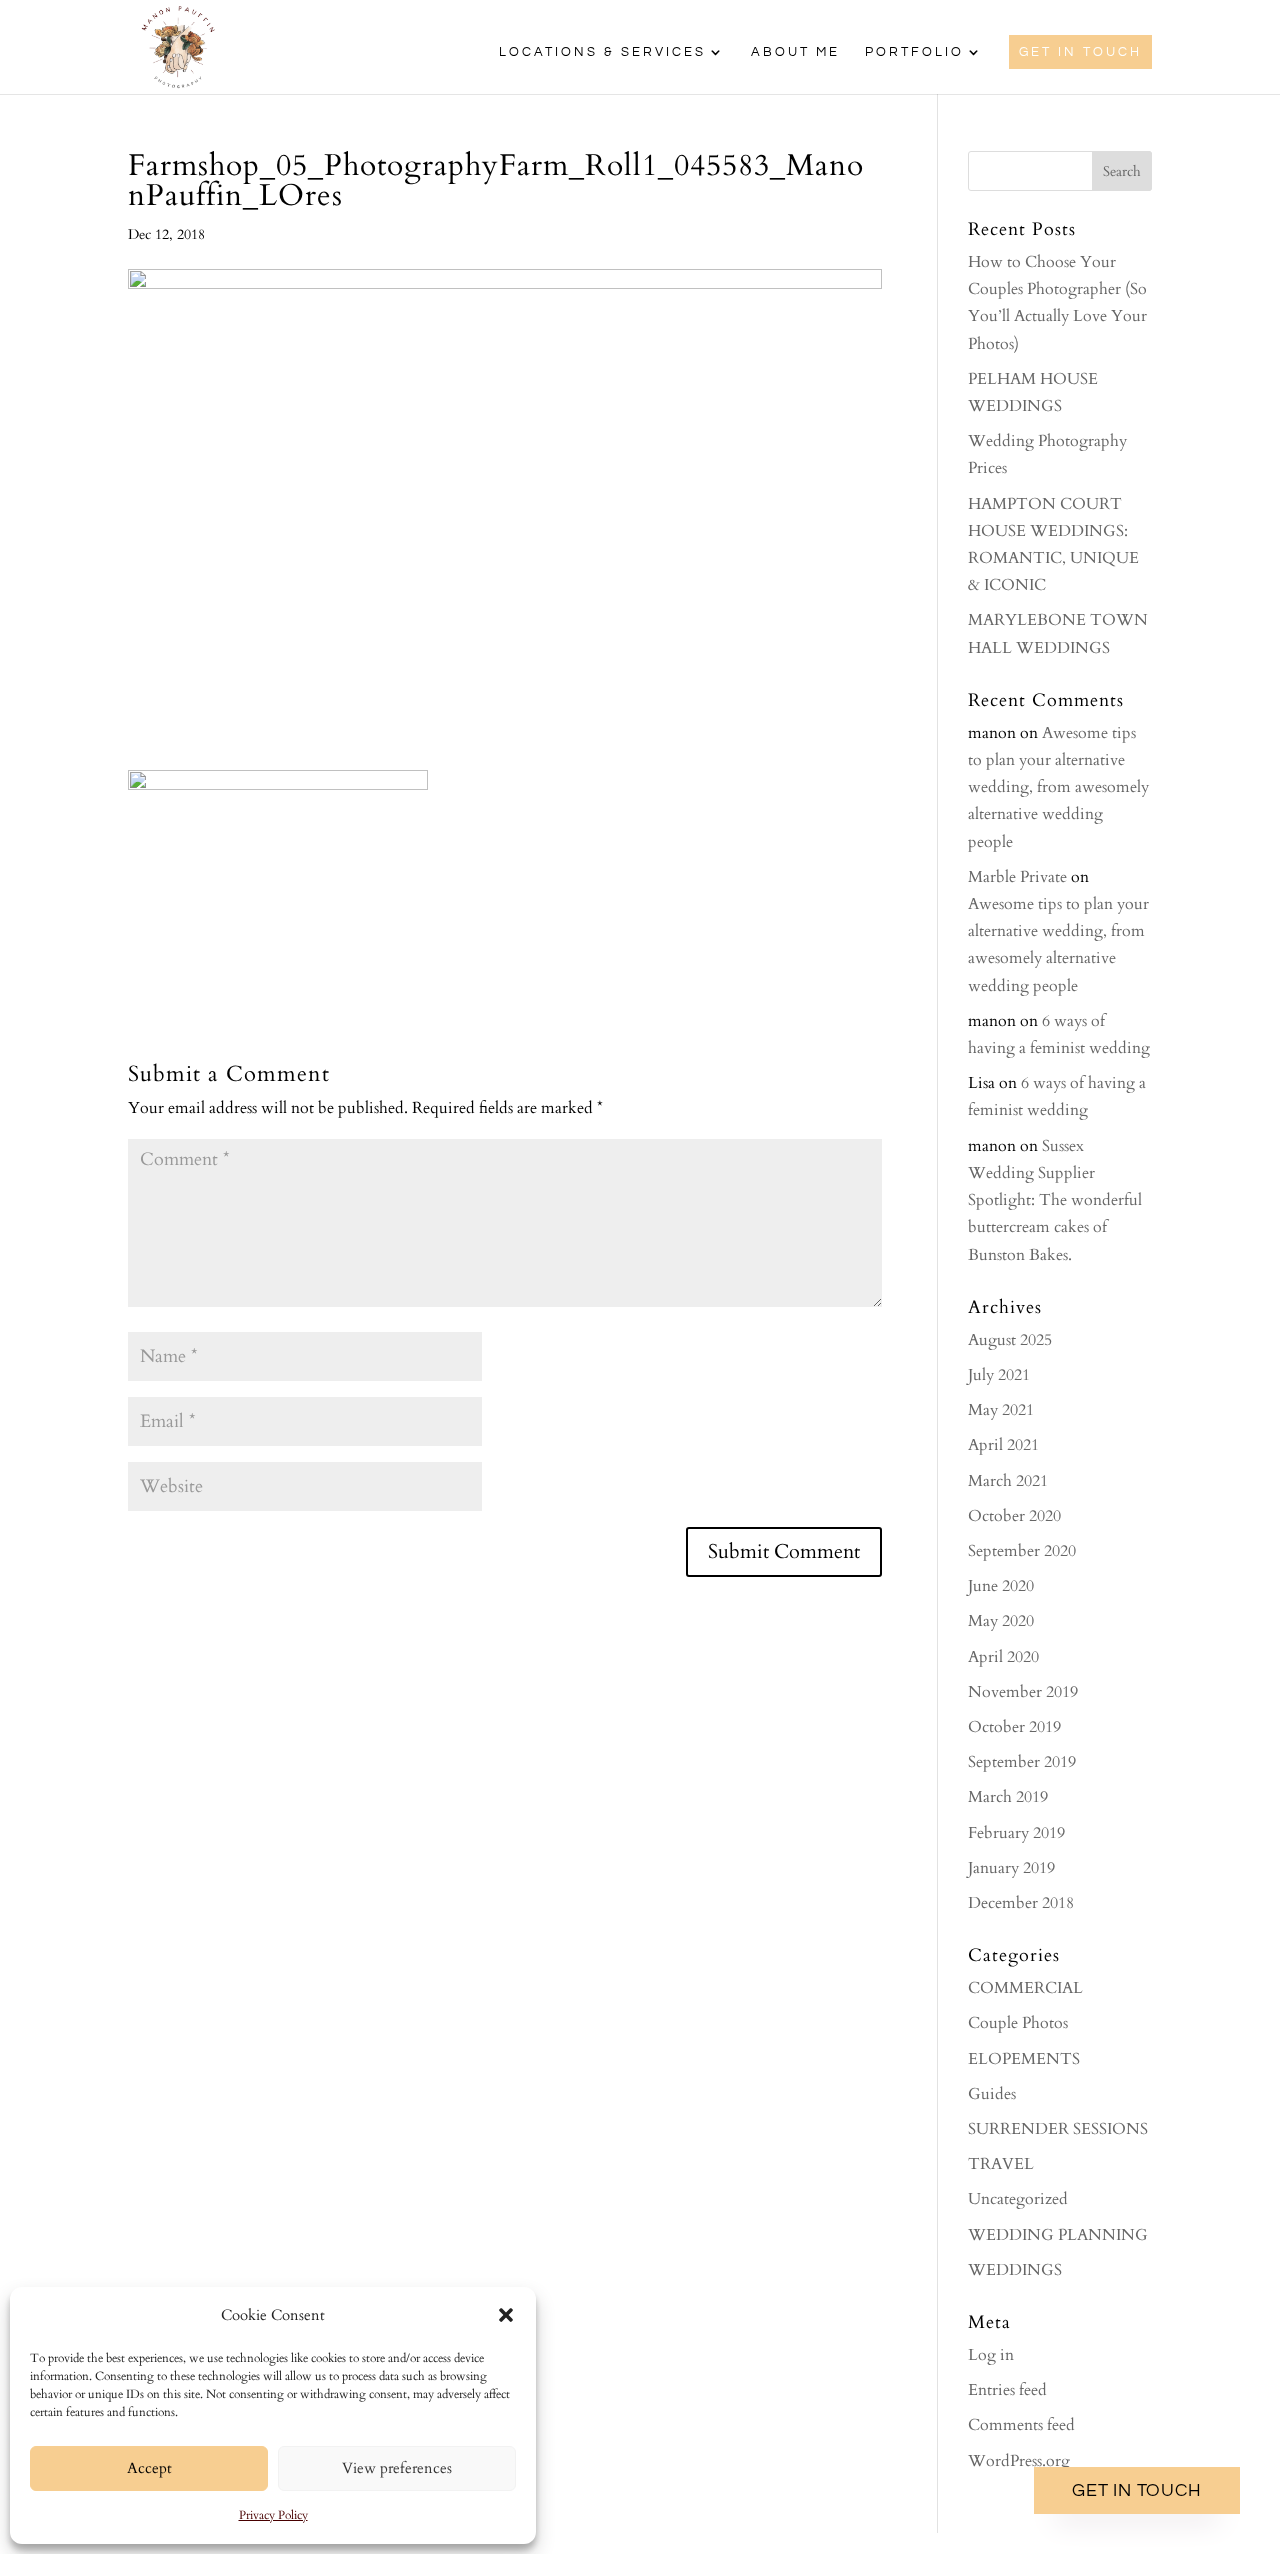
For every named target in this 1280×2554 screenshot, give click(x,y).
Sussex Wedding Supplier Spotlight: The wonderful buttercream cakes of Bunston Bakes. (1055, 1200)
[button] (506, 2315)
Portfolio (914, 52)
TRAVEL (1001, 2164)
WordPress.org (1019, 2461)
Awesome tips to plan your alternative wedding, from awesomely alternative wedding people (1058, 787)
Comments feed (1021, 2425)
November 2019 (1023, 1692)
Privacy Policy (273, 2515)
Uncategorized (1018, 2199)
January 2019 (1011, 1868)
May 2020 (1001, 1621)
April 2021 (1003, 1445)
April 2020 (1003, 1657)
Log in (991, 2355)
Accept (149, 2468)
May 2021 (1001, 1410)
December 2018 (1021, 1903)
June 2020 (1001, 1586)
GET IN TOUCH (1080, 52)
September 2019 (1022, 1762)
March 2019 (1008, 1797)
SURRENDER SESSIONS (1058, 2129)
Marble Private (1017, 877)
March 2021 (1008, 1481)
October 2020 (1014, 1516)
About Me (795, 52)
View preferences (397, 2468)
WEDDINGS (1015, 2270)
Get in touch (1137, 2490)
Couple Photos (1018, 2023)
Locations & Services (602, 52)
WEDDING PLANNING (1058, 2235)
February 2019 (1016, 1833)
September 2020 (1022, 1551)
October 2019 (1014, 1727)
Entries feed (1007, 2390)
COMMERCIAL (1025, 1988)
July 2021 (999, 1375)
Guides (992, 2094)
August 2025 (1010, 1340)
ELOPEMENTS (1024, 2059)
